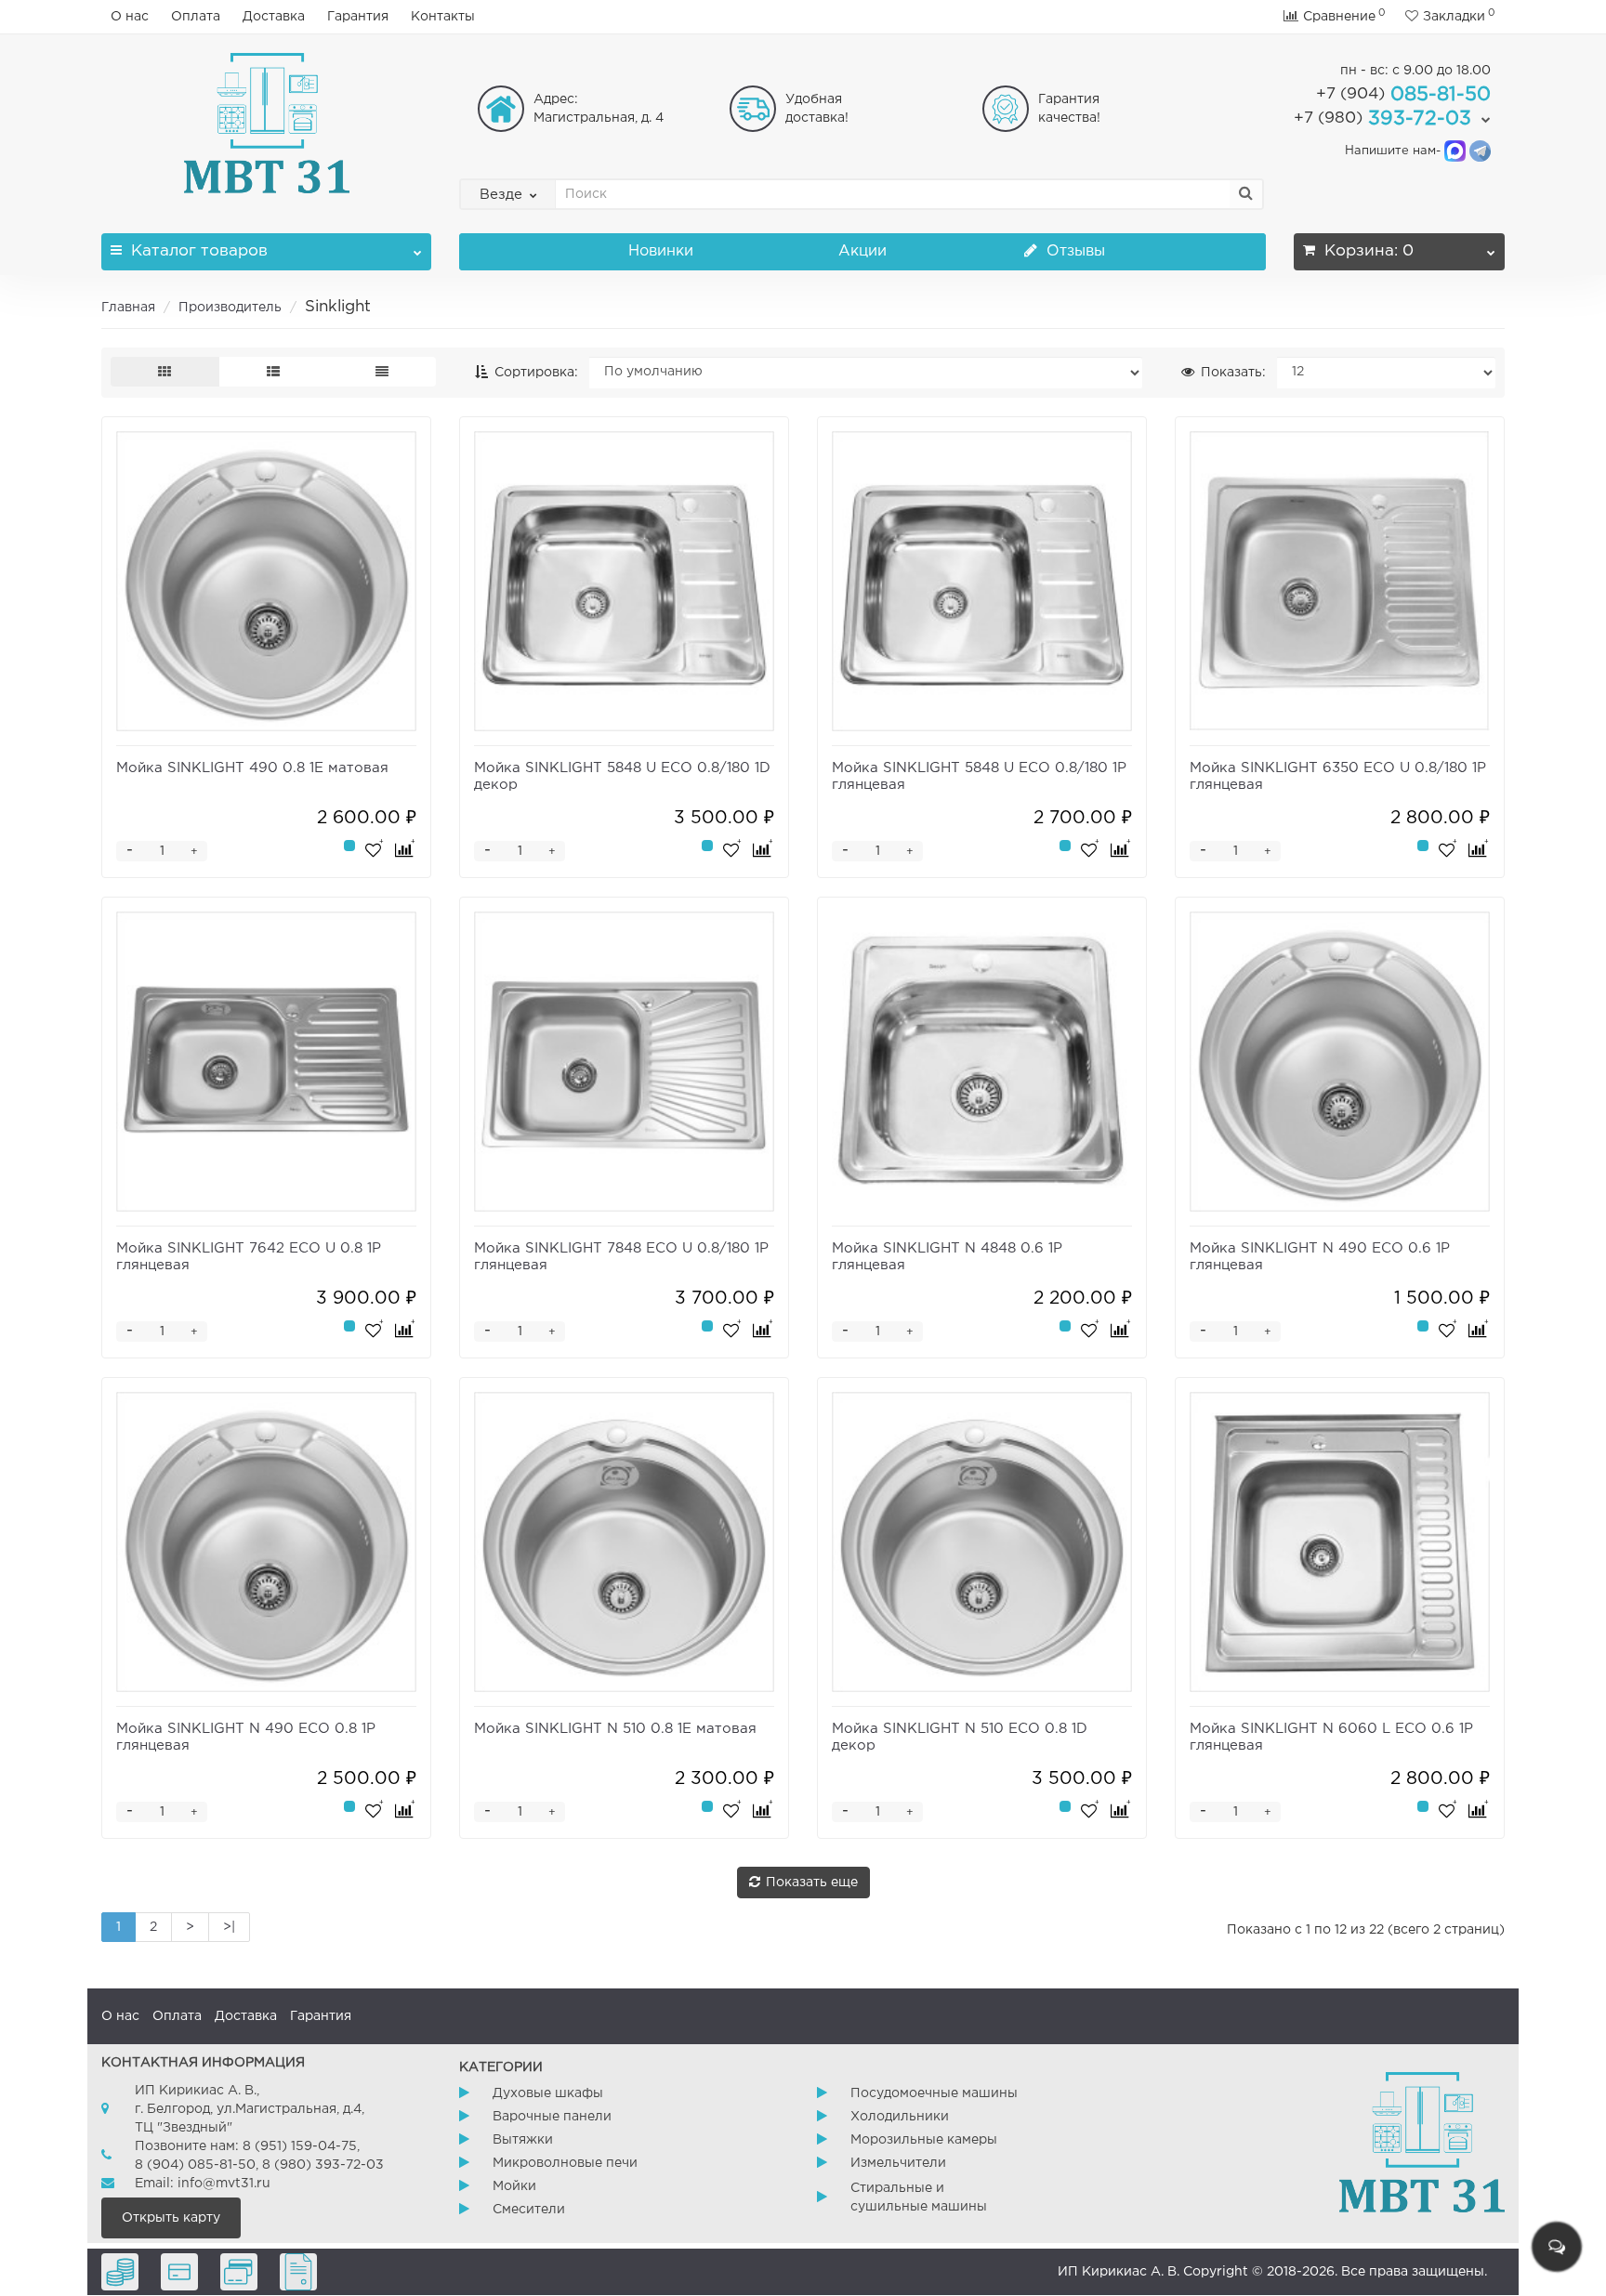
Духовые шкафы (548, 2093)
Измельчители (898, 2163)
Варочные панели (552, 2117)
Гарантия (358, 17)
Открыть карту (171, 2218)
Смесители (529, 2210)
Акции (862, 251)
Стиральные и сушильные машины (919, 2198)
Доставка (274, 17)
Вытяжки (523, 2140)
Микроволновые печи (565, 2163)
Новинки (661, 251)
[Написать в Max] (1455, 151)
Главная (128, 308)
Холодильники (900, 2117)
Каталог (199, 251)
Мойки (514, 2186)
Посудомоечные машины (934, 2093)
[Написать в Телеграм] (1480, 151)
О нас (130, 17)
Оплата (196, 17)
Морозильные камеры (924, 2140)
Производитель (230, 308)
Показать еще (812, 1883)
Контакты (443, 17)
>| (229, 1927)
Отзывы (1073, 251)
